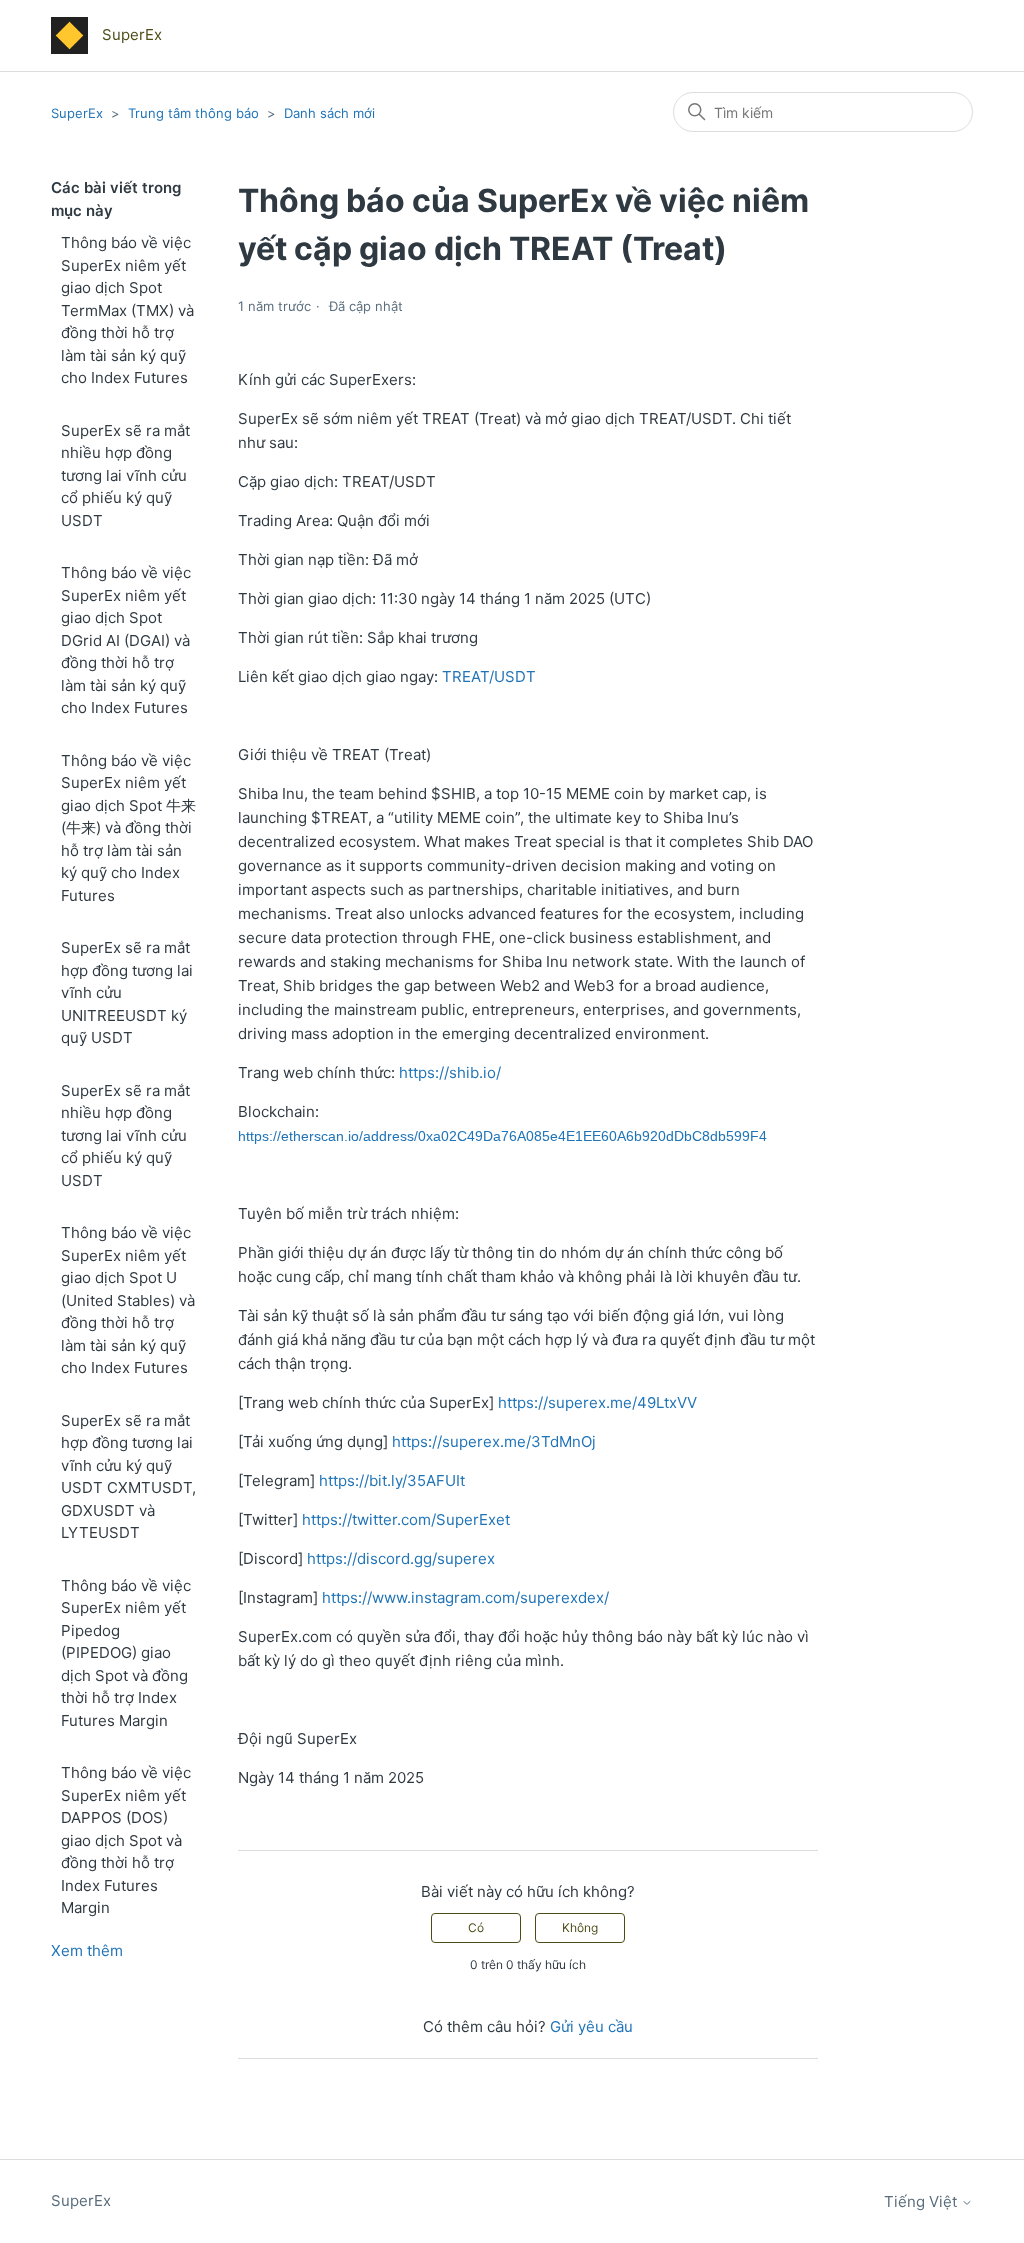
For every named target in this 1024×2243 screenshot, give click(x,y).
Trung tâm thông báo (193, 113)
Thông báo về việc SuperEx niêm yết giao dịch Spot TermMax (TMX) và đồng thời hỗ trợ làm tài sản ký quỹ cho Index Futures (127, 310)
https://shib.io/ (450, 1072)
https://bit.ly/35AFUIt (392, 1480)
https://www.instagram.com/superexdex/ (465, 1597)
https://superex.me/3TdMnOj (494, 1441)
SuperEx (77, 113)
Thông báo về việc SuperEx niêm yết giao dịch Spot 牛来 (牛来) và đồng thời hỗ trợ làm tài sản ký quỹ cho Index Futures (128, 828)
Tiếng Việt (922, 2201)
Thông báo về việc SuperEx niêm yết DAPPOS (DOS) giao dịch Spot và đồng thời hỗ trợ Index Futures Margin (126, 1840)
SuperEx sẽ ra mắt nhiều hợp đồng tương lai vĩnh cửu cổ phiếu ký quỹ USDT (125, 475)
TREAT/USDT (489, 676)
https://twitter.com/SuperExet (406, 1519)
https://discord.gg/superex (401, 1558)
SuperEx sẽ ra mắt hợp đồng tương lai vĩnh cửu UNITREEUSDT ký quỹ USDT (127, 992)
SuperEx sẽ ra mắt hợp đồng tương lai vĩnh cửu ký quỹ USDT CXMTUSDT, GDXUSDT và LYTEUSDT (128, 1477)
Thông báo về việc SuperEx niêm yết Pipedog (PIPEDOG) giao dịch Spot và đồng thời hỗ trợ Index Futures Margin (126, 1653)
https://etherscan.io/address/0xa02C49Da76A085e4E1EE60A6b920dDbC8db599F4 (502, 1136)
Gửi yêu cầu (591, 2026)
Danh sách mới (329, 113)
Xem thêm (87, 1950)
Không (580, 1927)
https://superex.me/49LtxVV (597, 1402)
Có (476, 1927)
